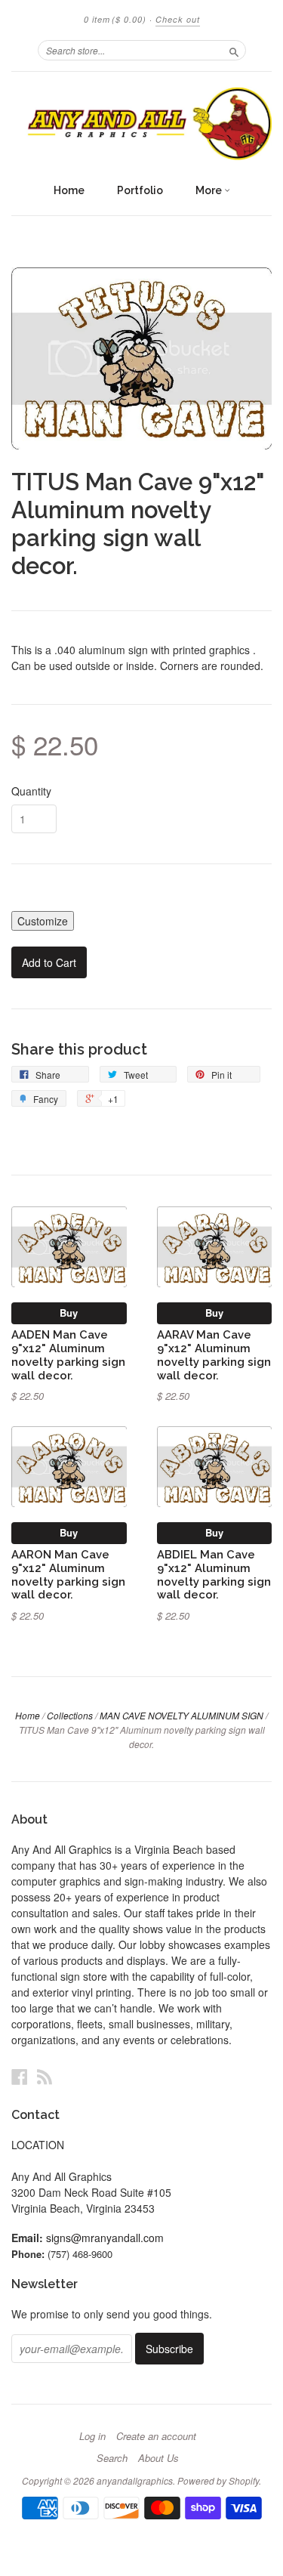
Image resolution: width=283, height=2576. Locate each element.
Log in (92, 2436)
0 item (115, 19)
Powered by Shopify (218, 2480)
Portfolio (140, 190)
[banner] (141, 124)
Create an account (156, 2436)
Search (112, 2458)
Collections (70, 1715)
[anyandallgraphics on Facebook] (20, 2076)
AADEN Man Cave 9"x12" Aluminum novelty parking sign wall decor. (68, 1354)
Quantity (31, 791)
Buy (69, 1313)
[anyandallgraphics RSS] (45, 2076)
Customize (43, 921)
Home (69, 190)
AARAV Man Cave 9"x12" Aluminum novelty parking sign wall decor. (214, 1354)
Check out (178, 19)
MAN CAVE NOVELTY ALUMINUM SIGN (181, 1715)
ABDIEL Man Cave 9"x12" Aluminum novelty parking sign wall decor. (214, 1574)
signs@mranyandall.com (105, 2238)
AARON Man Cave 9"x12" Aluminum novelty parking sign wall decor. (68, 1574)
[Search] (234, 50)
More (210, 190)
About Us (158, 2458)
